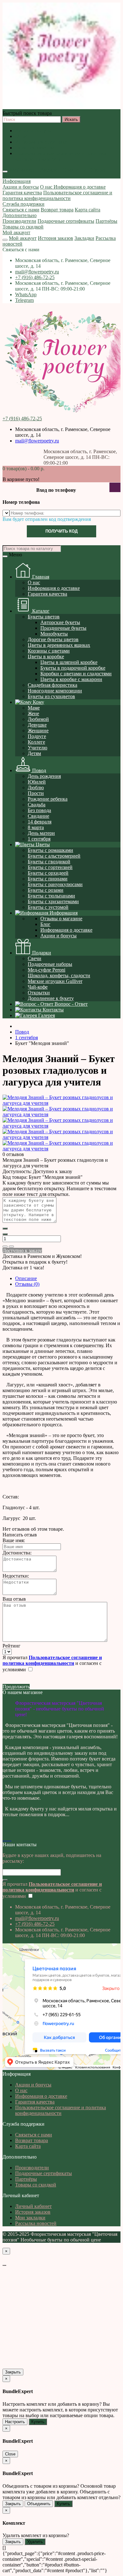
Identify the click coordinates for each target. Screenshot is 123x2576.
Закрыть (13, 2372)
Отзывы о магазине (61, 919)
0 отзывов (13, 1154)
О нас (21, 136)
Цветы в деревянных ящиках (59, 645)
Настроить (15, 2422)
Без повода (39, 810)
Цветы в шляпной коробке (69, 662)
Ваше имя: (14, 1540)
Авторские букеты (60, 622)
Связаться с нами (21, 210)
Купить (38, 2422)
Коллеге (36, 742)
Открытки (39, 993)
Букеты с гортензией (50, 867)
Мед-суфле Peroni (47, 970)
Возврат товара (57, 210)
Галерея (46, 1015)
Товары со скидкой (23, 227)
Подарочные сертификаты (66, 221)
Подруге (37, 736)
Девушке (37, 725)
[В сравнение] (11, 1247)
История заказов (56, 238)
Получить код (61, 531)
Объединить (39, 2504)
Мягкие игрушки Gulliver (55, 981)
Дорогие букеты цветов (53, 639)
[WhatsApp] (9, 1839)
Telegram (24, 300)
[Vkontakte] (4, 1839)
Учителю (38, 748)
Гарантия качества (35, 148)
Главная (40, 577)
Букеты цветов (44, 617)
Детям (34, 753)
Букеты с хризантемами (53, 901)
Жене (33, 713)
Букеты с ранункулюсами (55, 884)
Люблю (36, 788)
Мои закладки (30, 2218)
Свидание (38, 816)
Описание (26, 1278)
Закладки (84, 238)
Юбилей (37, 782)
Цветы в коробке (46, 657)
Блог (45, 924)
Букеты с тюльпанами (51, 896)
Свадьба (37, 805)
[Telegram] (11, 1839)
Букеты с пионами (48, 879)
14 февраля (40, 822)
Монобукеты (54, 634)
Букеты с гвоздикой (49, 862)
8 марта (36, 827)
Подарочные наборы (50, 964)
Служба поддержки (23, 204)
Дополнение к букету (51, 998)
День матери (41, 833)
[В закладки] (5, 1247)
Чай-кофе (38, 987)
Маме (34, 708)
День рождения (44, 776)
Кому (38, 702)
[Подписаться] (5, 1880)
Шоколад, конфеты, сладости (59, 975)
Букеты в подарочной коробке (73, 668)
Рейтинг (12, 1646)
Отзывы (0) (27, 1284)
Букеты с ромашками (50, 850)
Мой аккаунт (16, 232)
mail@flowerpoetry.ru (37, 272)
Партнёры (106, 221)
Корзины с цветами (49, 651)
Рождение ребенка (48, 799)
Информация (17, 181)
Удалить (35, 2542)
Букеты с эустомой (48, 907)
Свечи (35, 958)
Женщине (38, 731)
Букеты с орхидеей (48, 873)
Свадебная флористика (53, 685)
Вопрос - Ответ (70, 1004)
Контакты (53, 1010)
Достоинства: (17, 1553)
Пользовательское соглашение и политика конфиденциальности (61, 156)
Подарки (41, 953)
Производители (19, 221)
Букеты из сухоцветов (51, 696)
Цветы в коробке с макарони (71, 679)
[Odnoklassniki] (6, 1839)
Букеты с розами (46, 890)
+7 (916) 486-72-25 (35, 277)
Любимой (38, 719)
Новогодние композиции (55, 691)
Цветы (42, 844)
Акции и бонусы (33, 131)
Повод (38, 770)
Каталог (40, 611)
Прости (36, 793)
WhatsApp (26, 294)
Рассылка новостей (36, 2223)
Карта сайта (88, 210)
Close (10, 2454)
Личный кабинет (33, 2206)
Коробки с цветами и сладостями (76, 674)
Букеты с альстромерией (54, 856)
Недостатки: (16, 1576)
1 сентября (39, 839)
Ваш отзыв (14, 1599)
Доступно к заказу (22, 1250)
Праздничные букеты (63, 628)
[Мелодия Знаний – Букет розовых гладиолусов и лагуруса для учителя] (61, 1103)
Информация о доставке (41, 142)
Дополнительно (20, 215)
